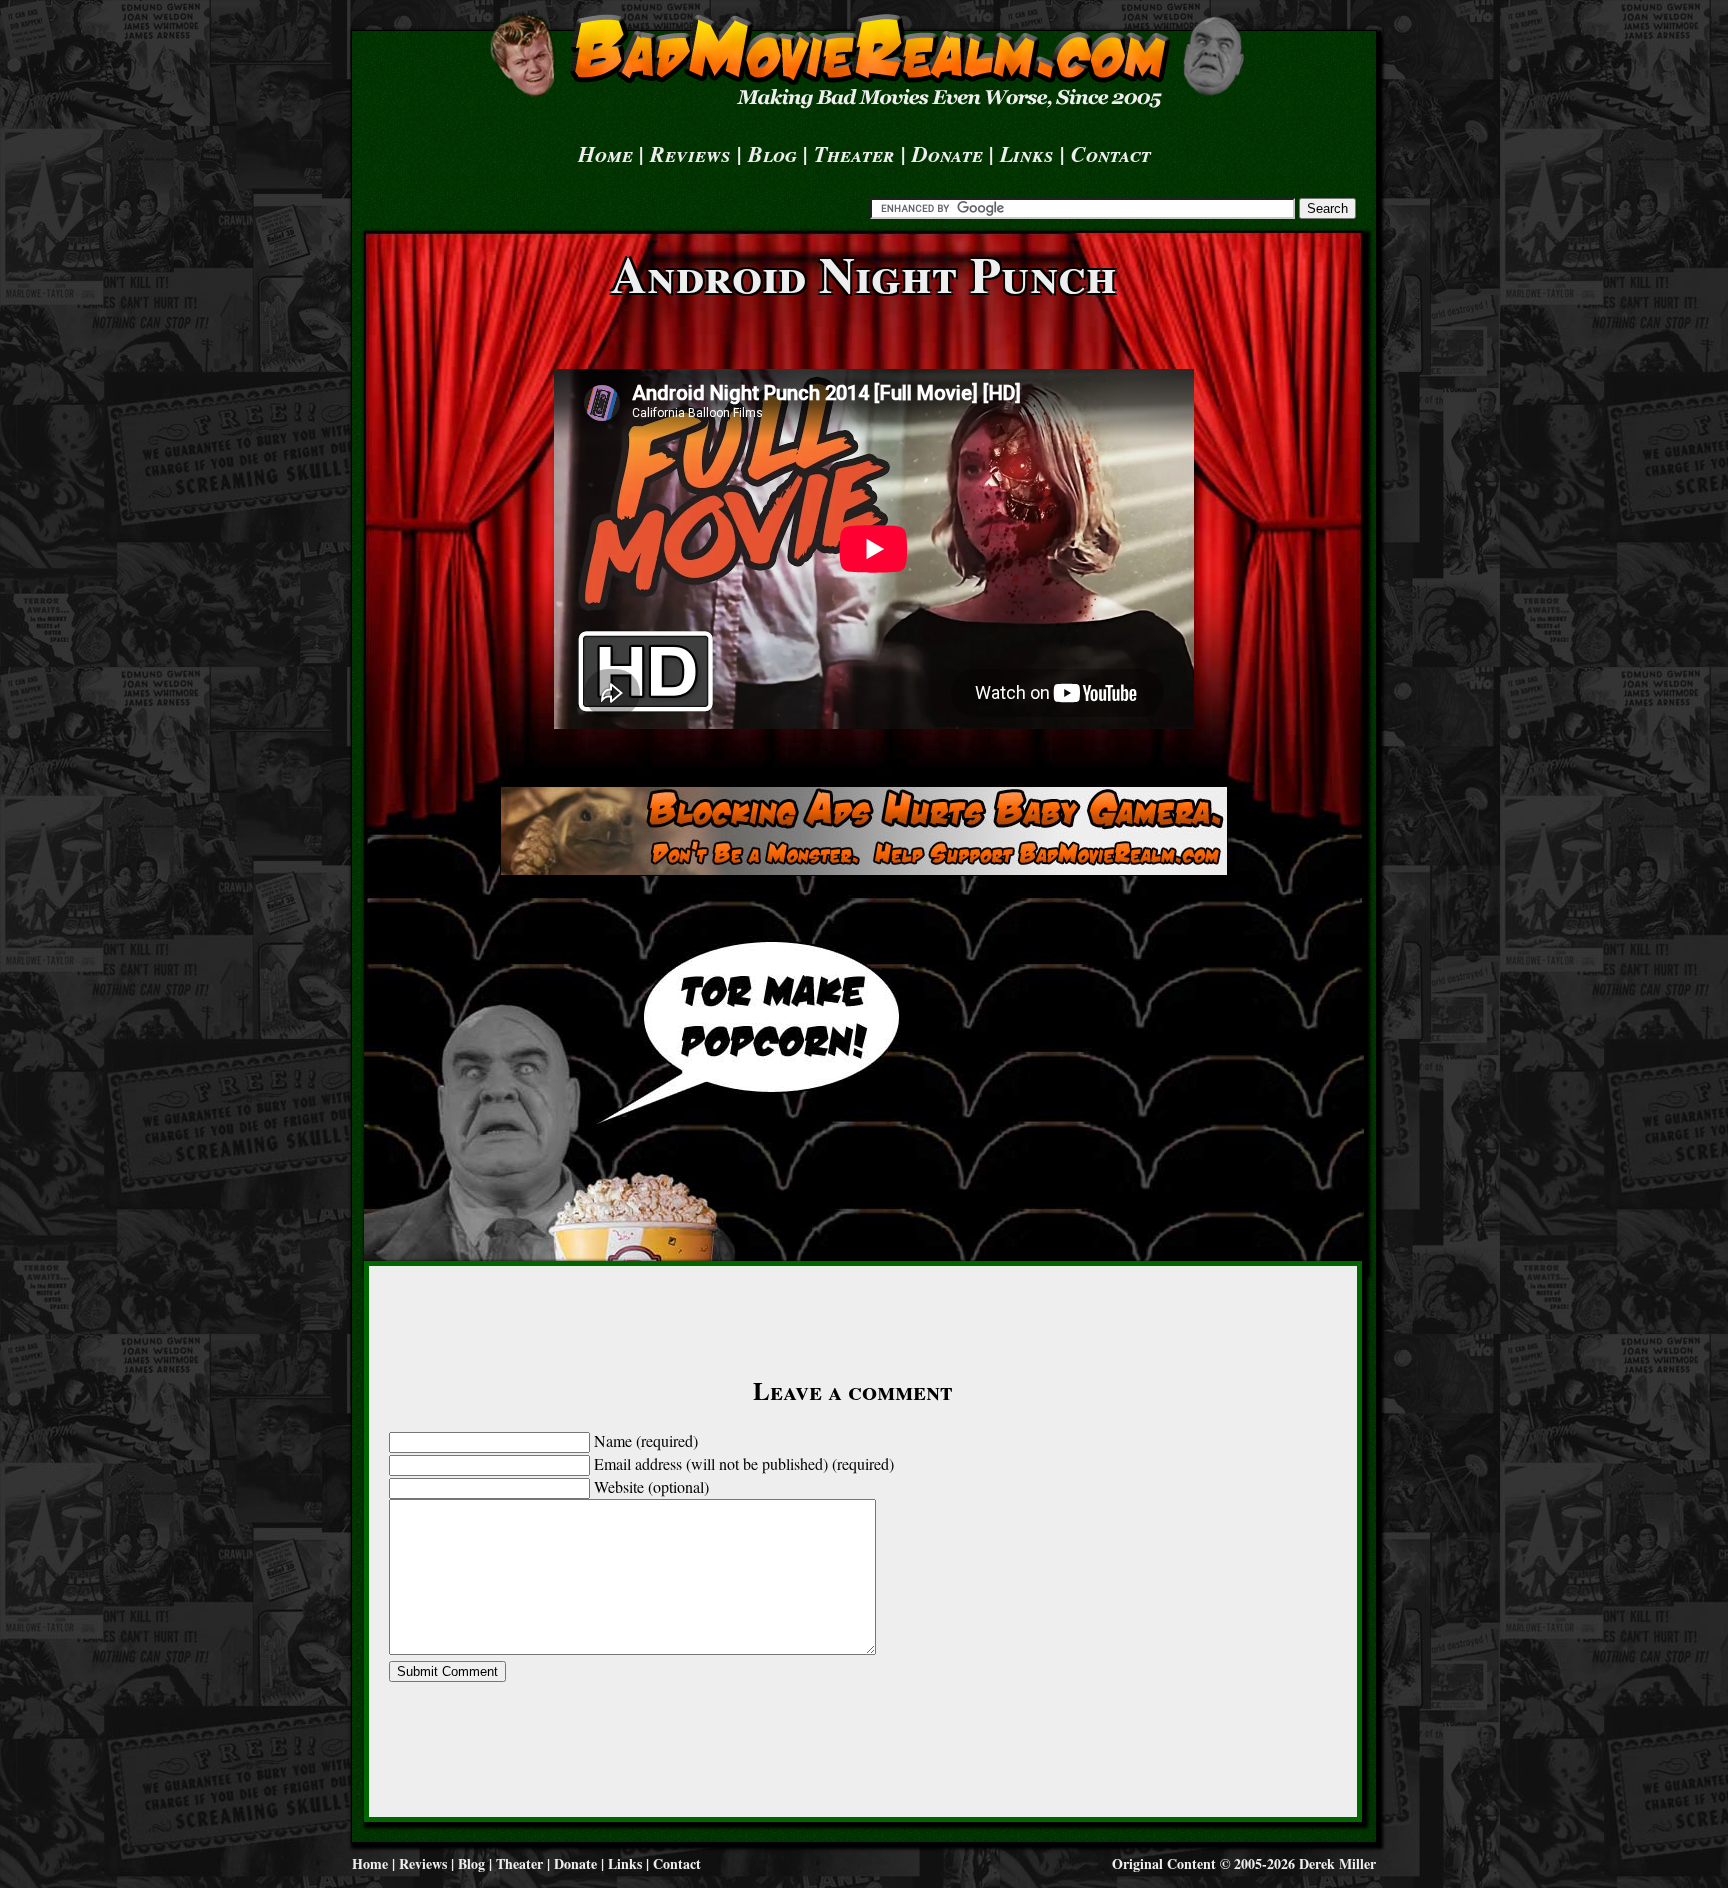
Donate (947, 153)
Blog (772, 153)
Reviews (690, 153)
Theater (854, 153)
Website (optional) (651, 1486)
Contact (1111, 153)
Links (1027, 153)
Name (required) (646, 1440)
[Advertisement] (864, 831)
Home (605, 153)
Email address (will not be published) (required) (744, 1463)
